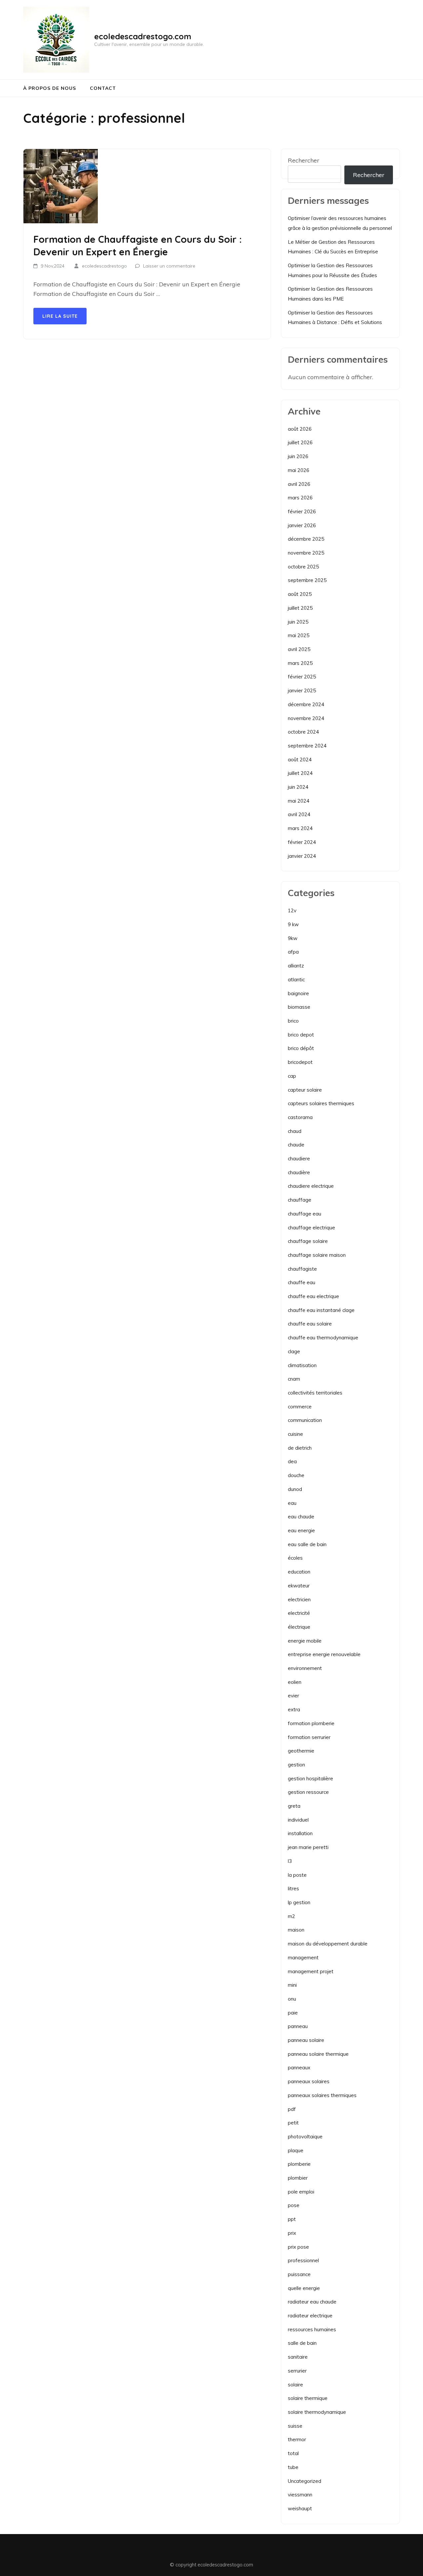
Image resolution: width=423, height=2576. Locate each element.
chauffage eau (305, 1214)
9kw (293, 938)
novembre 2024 (306, 718)
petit (293, 2123)
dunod (295, 1489)
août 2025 (300, 594)
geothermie (301, 1751)
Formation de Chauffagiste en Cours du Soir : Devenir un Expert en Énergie (138, 245)
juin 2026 (298, 456)
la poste (297, 1875)
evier (293, 1696)
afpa (293, 952)
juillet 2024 (300, 773)
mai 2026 (299, 470)
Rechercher (304, 160)
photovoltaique (305, 2137)
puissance (299, 2274)
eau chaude (301, 1517)
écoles (295, 1558)
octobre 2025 (303, 567)
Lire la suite (60, 316)
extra (294, 1709)
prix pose (298, 2247)
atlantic (296, 980)
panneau (298, 2026)
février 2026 (302, 511)
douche (296, 1475)
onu (292, 1999)
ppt (292, 2219)
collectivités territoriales (315, 1393)
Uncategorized (305, 2481)
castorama (300, 1117)
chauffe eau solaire (310, 1324)
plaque (296, 2150)
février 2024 (302, 842)
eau (292, 1503)
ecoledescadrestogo (104, 266)
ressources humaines (312, 2329)
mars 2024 (300, 828)
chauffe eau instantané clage (321, 1310)
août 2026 (300, 429)
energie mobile (305, 1641)
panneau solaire (306, 2040)
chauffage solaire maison (317, 1255)
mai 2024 (299, 801)
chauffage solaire (308, 1241)
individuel (298, 1820)
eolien (295, 1682)
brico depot (301, 1035)
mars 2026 (300, 498)
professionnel (303, 2260)
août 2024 (300, 760)
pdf (292, 2109)
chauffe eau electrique (313, 1296)
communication (305, 1420)
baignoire (298, 993)
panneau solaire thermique (318, 2054)
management (303, 1958)
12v (292, 910)
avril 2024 (299, 814)
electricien (299, 1599)
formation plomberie (311, 1723)
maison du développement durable (328, 1944)
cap (292, 1076)
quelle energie (304, 2288)
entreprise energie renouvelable (324, 1654)
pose (294, 2205)
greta (294, 1806)
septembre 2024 (307, 746)
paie (293, 2013)
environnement (305, 1668)
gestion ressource (308, 1792)
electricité (299, 1613)
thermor (297, 2439)
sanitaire (298, 2357)
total (293, 2453)
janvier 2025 (302, 690)
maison (296, 1930)
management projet (311, 1971)
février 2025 (302, 677)
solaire (295, 2385)
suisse (295, 2426)
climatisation (302, 1365)
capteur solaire (305, 1090)
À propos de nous (50, 88)
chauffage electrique (311, 1228)
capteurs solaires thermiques (321, 1103)
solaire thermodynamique (317, 2412)
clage (294, 1351)
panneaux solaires (309, 2081)
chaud (295, 1131)
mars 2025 (300, 663)
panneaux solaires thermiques (322, 2095)
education (299, 1572)
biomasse (299, 1007)
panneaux (299, 2068)
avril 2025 (299, 649)
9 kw (293, 924)
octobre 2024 (303, 732)
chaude (296, 1145)
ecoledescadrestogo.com (143, 36)
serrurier (297, 2371)
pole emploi (301, 2192)
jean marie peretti (308, 1847)
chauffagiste (302, 1269)
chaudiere (299, 1159)
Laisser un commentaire (169, 266)
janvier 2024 (302, 856)
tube (293, 2467)
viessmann (300, 2495)
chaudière (299, 1172)
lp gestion (299, 1902)
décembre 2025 (306, 539)
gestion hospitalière (310, 1778)
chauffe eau (302, 1282)
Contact (103, 88)
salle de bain (302, 2343)
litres (293, 1888)
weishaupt (300, 2508)
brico (293, 1021)
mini (292, 1985)
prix (292, 2233)
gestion (296, 1765)
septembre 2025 (307, 580)
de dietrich (300, 1448)
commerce (300, 1407)
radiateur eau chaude (312, 2302)
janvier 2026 (302, 525)
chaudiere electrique (311, 1186)
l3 (290, 1861)
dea (292, 1461)
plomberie (299, 2164)
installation (300, 1833)
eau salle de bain (307, 1544)
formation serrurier (309, 1737)
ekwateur (299, 1586)
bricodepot (300, 1062)
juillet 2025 (300, 608)
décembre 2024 (306, 704)
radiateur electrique (310, 2316)
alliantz (296, 966)
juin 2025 (298, 622)
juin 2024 (298, 787)
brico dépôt (301, 1048)
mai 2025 (299, 635)
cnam (294, 1379)
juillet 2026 (300, 442)
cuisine (295, 1434)
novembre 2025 (306, 553)
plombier (298, 2178)
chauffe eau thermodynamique (323, 1338)
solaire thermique (308, 2398)
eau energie (301, 1530)
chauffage (300, 1200)
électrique (299, 1627)
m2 (291, 1916)
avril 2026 (299, 484)
